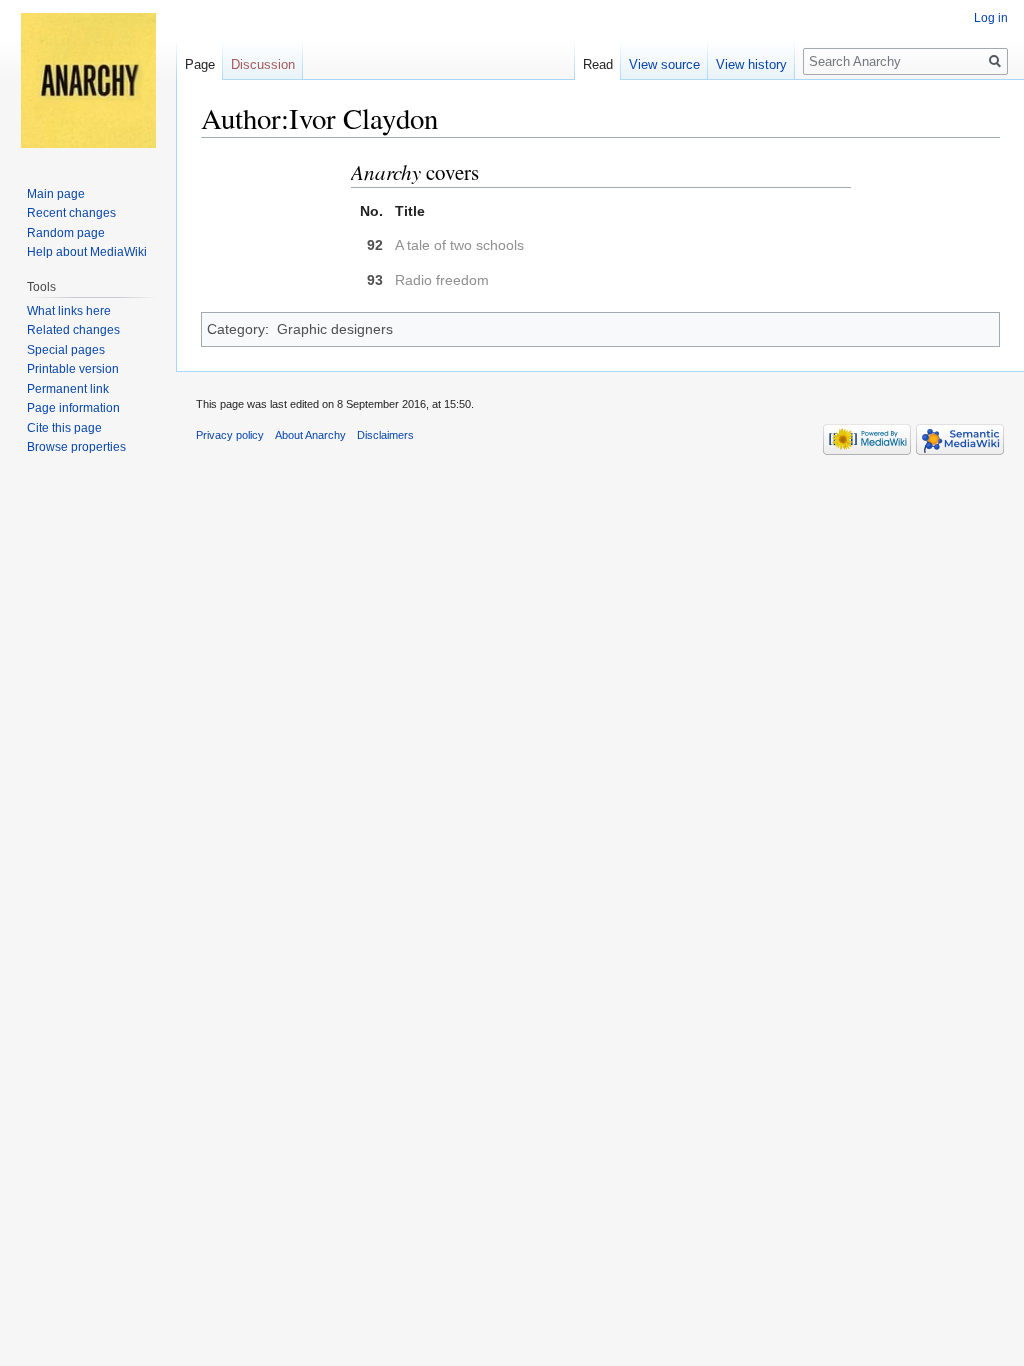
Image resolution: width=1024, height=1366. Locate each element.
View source (664, 64)
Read (598, 64)
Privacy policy (230, 435)
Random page (66, 233)
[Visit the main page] (88, 80)
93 (375, 280)
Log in (991, 18)
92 (375, 245)
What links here (69, 311)
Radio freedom (442, 280)
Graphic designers (335, 329)
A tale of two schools (459, 245)
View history (751, 64)
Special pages (66, 350)
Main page (56, 194)
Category (236, 329)
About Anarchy (310, 435)
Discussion (263, 64)
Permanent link (68, 389)
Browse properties (76, 447)
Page (200, 64)
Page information (73, 408)
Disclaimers (385, 435)
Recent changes (71, 213)
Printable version (73, 369)
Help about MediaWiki (87, 252)
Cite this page (64, 428)
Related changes (73, 330)
